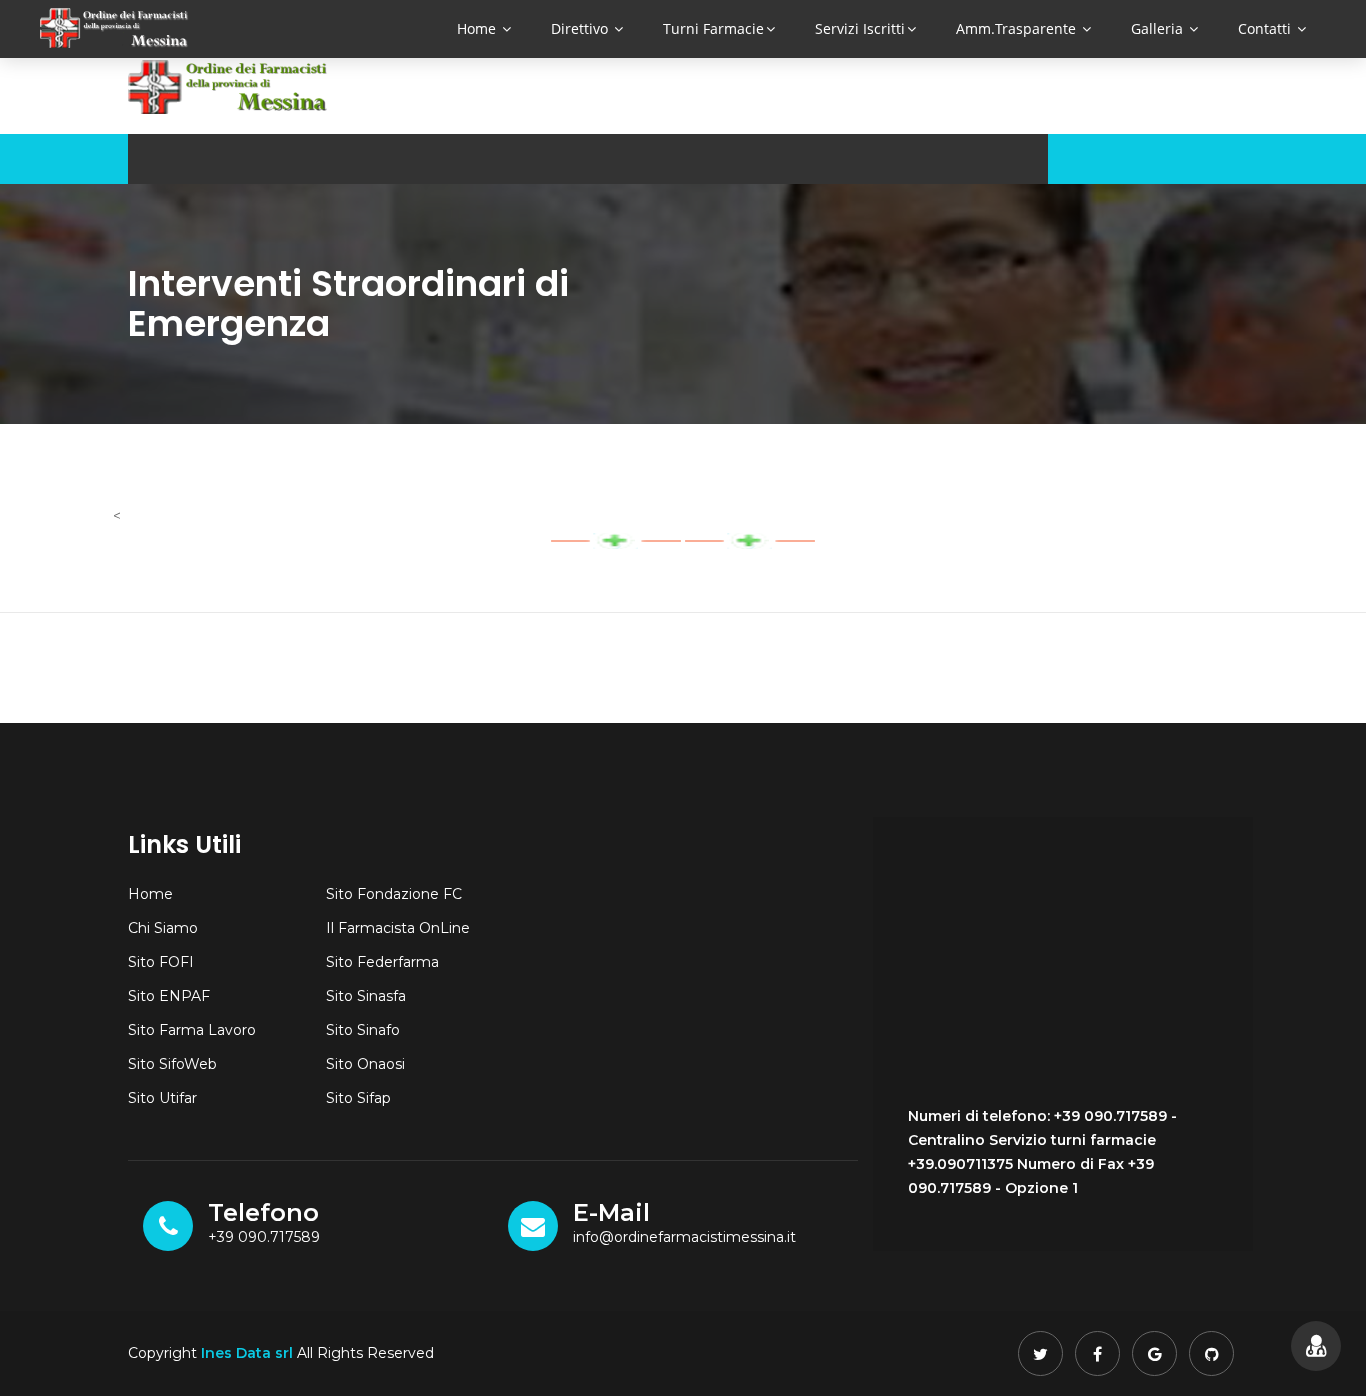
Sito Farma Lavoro (192, 1030)
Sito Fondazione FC (394, 894)
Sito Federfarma (382, 962)
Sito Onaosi (365, 1064)
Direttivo (581, 28)
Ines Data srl (247, 1353)
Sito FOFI (161, 962)
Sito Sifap (358, 1098)
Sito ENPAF (169, 996)
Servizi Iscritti (860, 28)
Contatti (1266, 28)
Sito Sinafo (363, 1030)
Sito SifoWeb (172, 1064)
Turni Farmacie (713, 28)
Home (478, 28)
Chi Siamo (163, 928)
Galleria (1159, 28)
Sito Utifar (162, 1098)
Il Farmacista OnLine (398, 928)
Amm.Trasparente (1018, 28)
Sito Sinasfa (366, 996)
